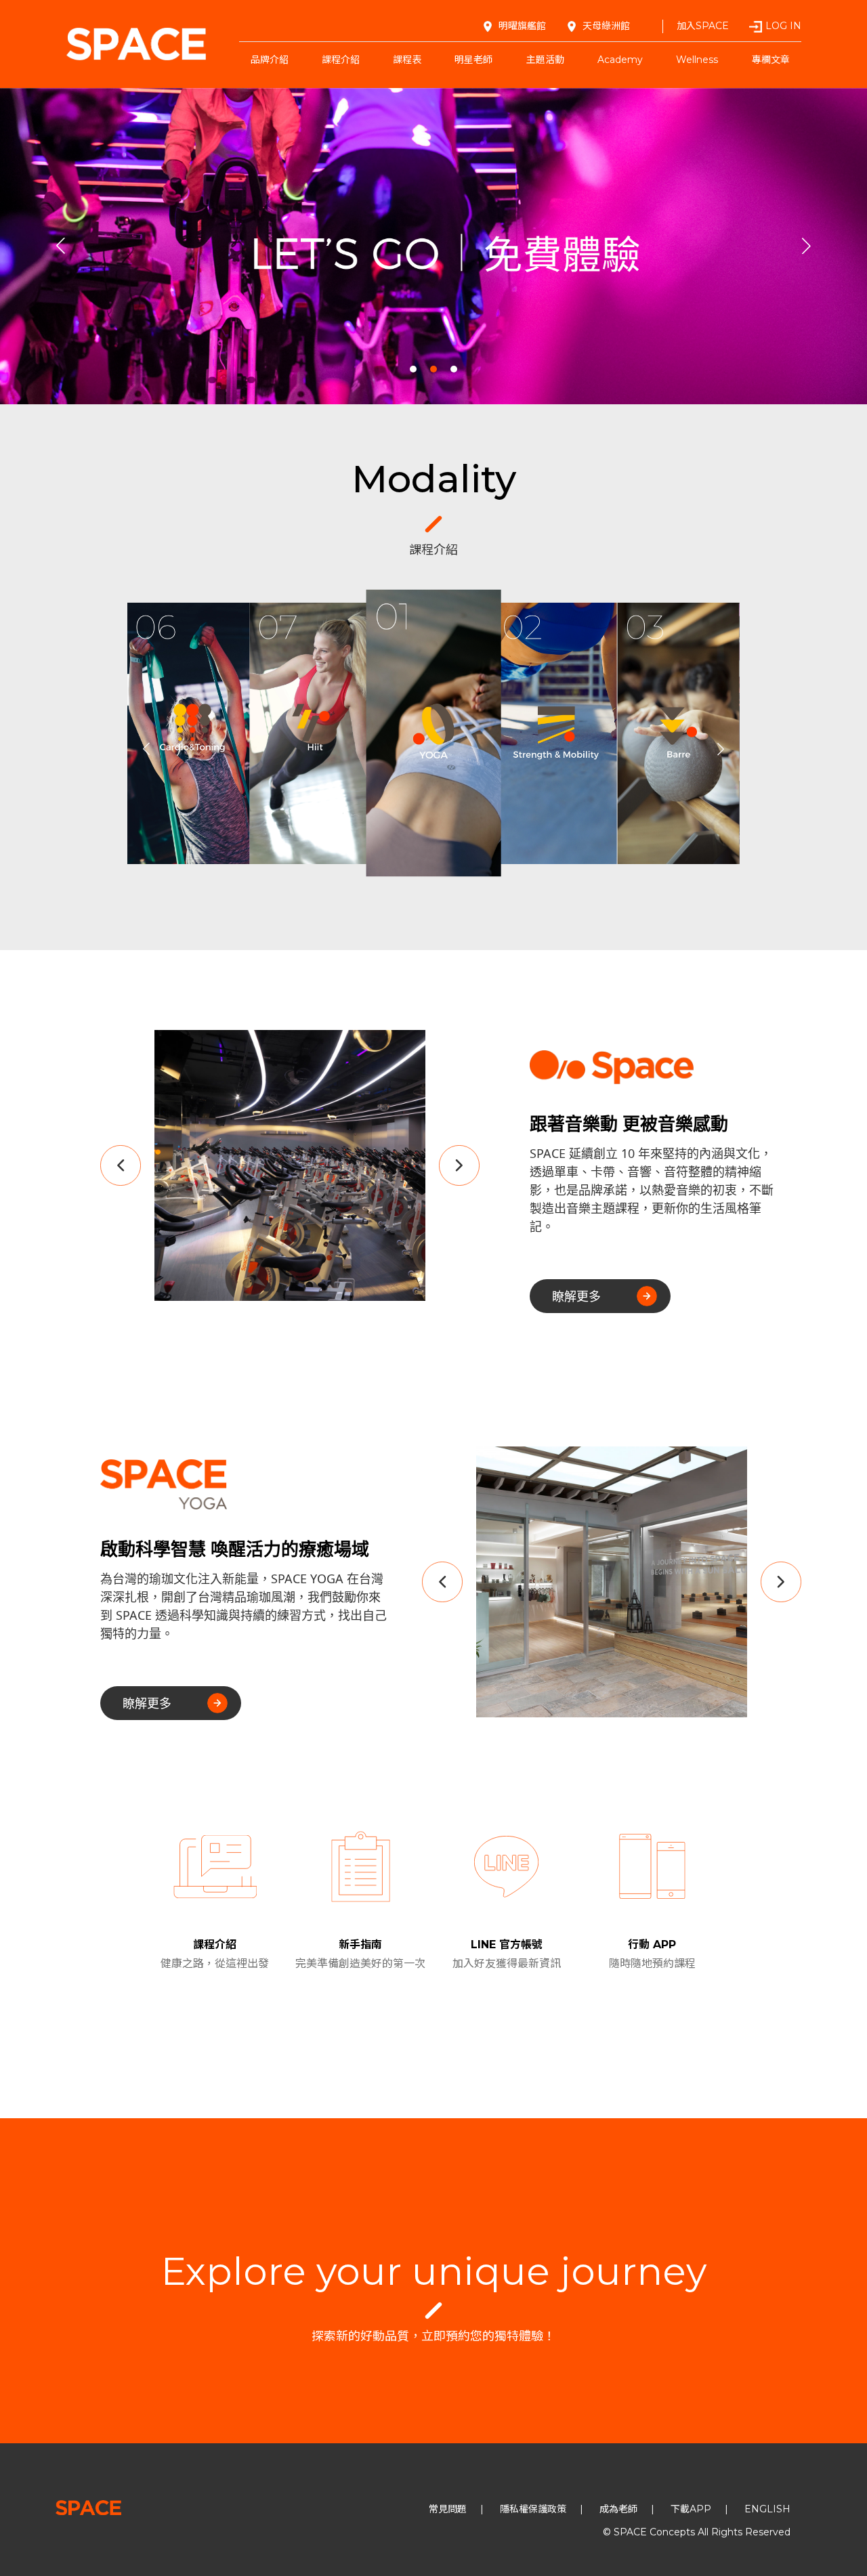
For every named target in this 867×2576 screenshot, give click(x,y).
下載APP (691, 2509)
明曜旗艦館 (522, 26)
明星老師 (473, 60)
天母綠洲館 (606, 26)
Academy (620, 60)
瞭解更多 (576, 1296)
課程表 (407, 60)
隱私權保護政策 (533, 2509)
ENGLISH (767, 2509)
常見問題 (448, 2509)
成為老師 (618, 2509)
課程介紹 (341, 60)
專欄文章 (771, 60)
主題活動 (545, 60)
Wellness (697, 60)
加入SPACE (703, 26)
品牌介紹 (270, 60)
